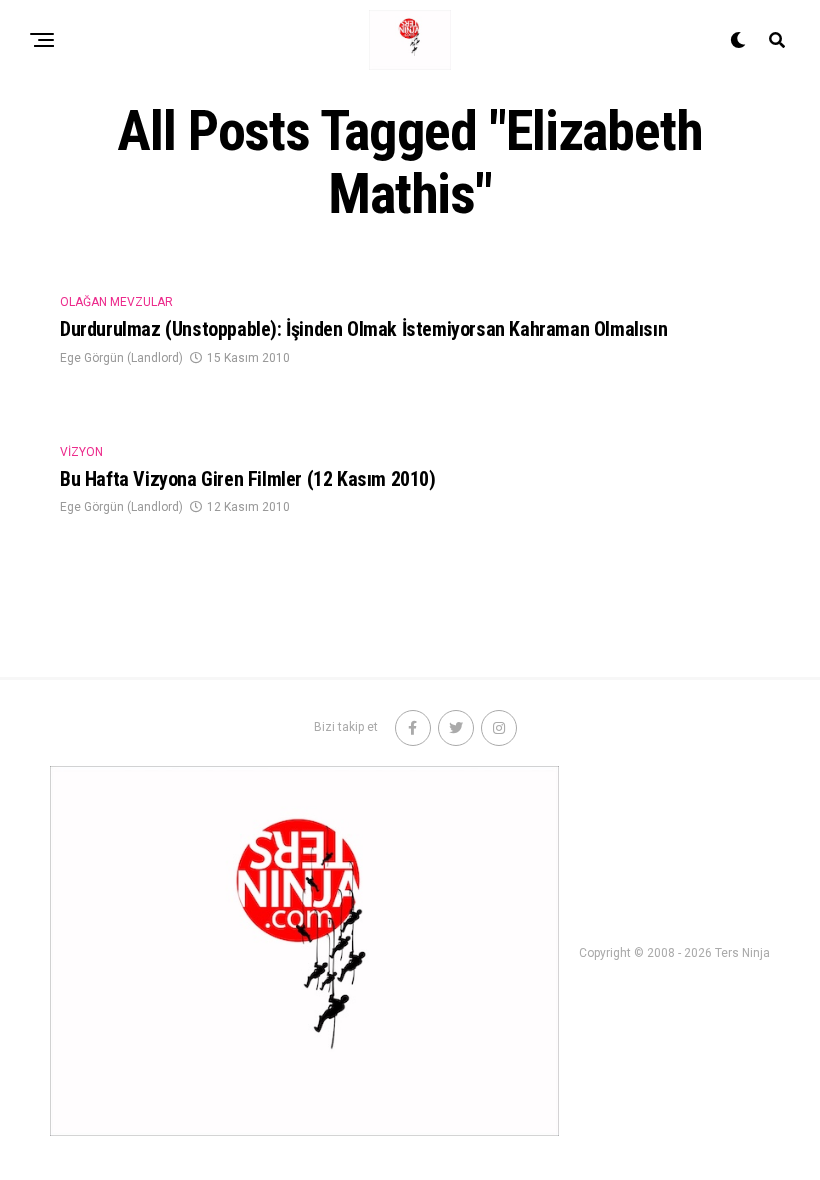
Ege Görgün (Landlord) (121, 358)
